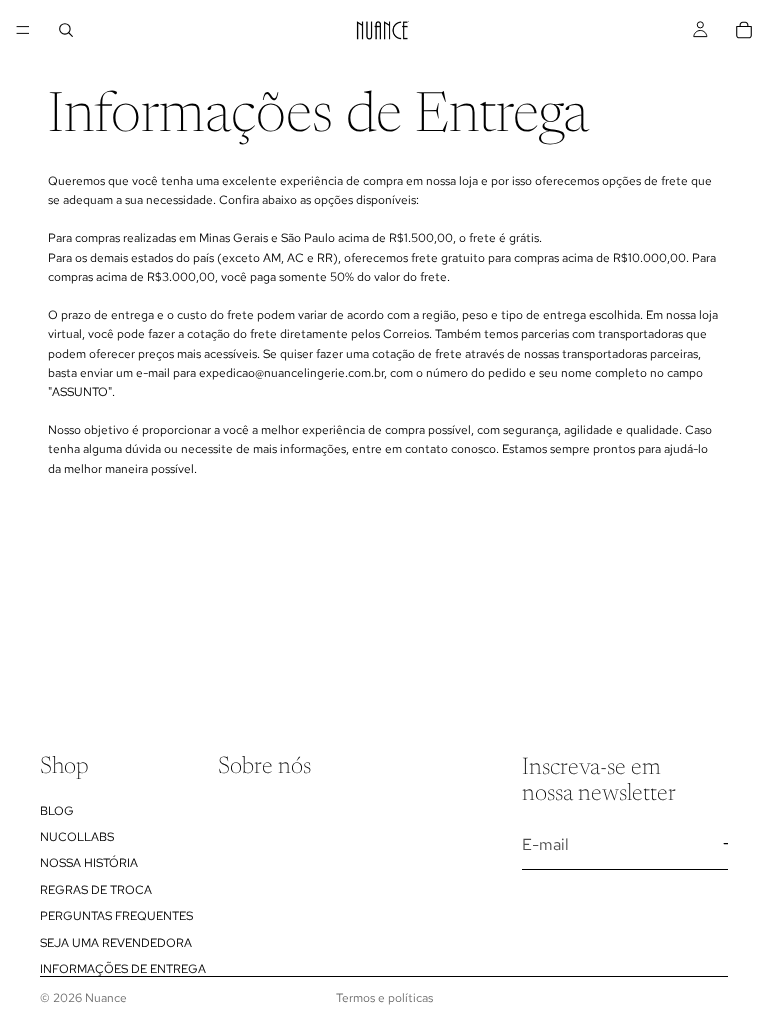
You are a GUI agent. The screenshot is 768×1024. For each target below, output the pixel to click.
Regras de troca (96, 889)
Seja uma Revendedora (116, 942)
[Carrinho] (744, 30)
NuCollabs (77, 836)
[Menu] (23, 30)
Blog (57, 810)
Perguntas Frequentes (116, 916)
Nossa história (89, 863)
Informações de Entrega (123, 968)
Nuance (106, 998)
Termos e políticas (384, 998)
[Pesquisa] (66, 30)
